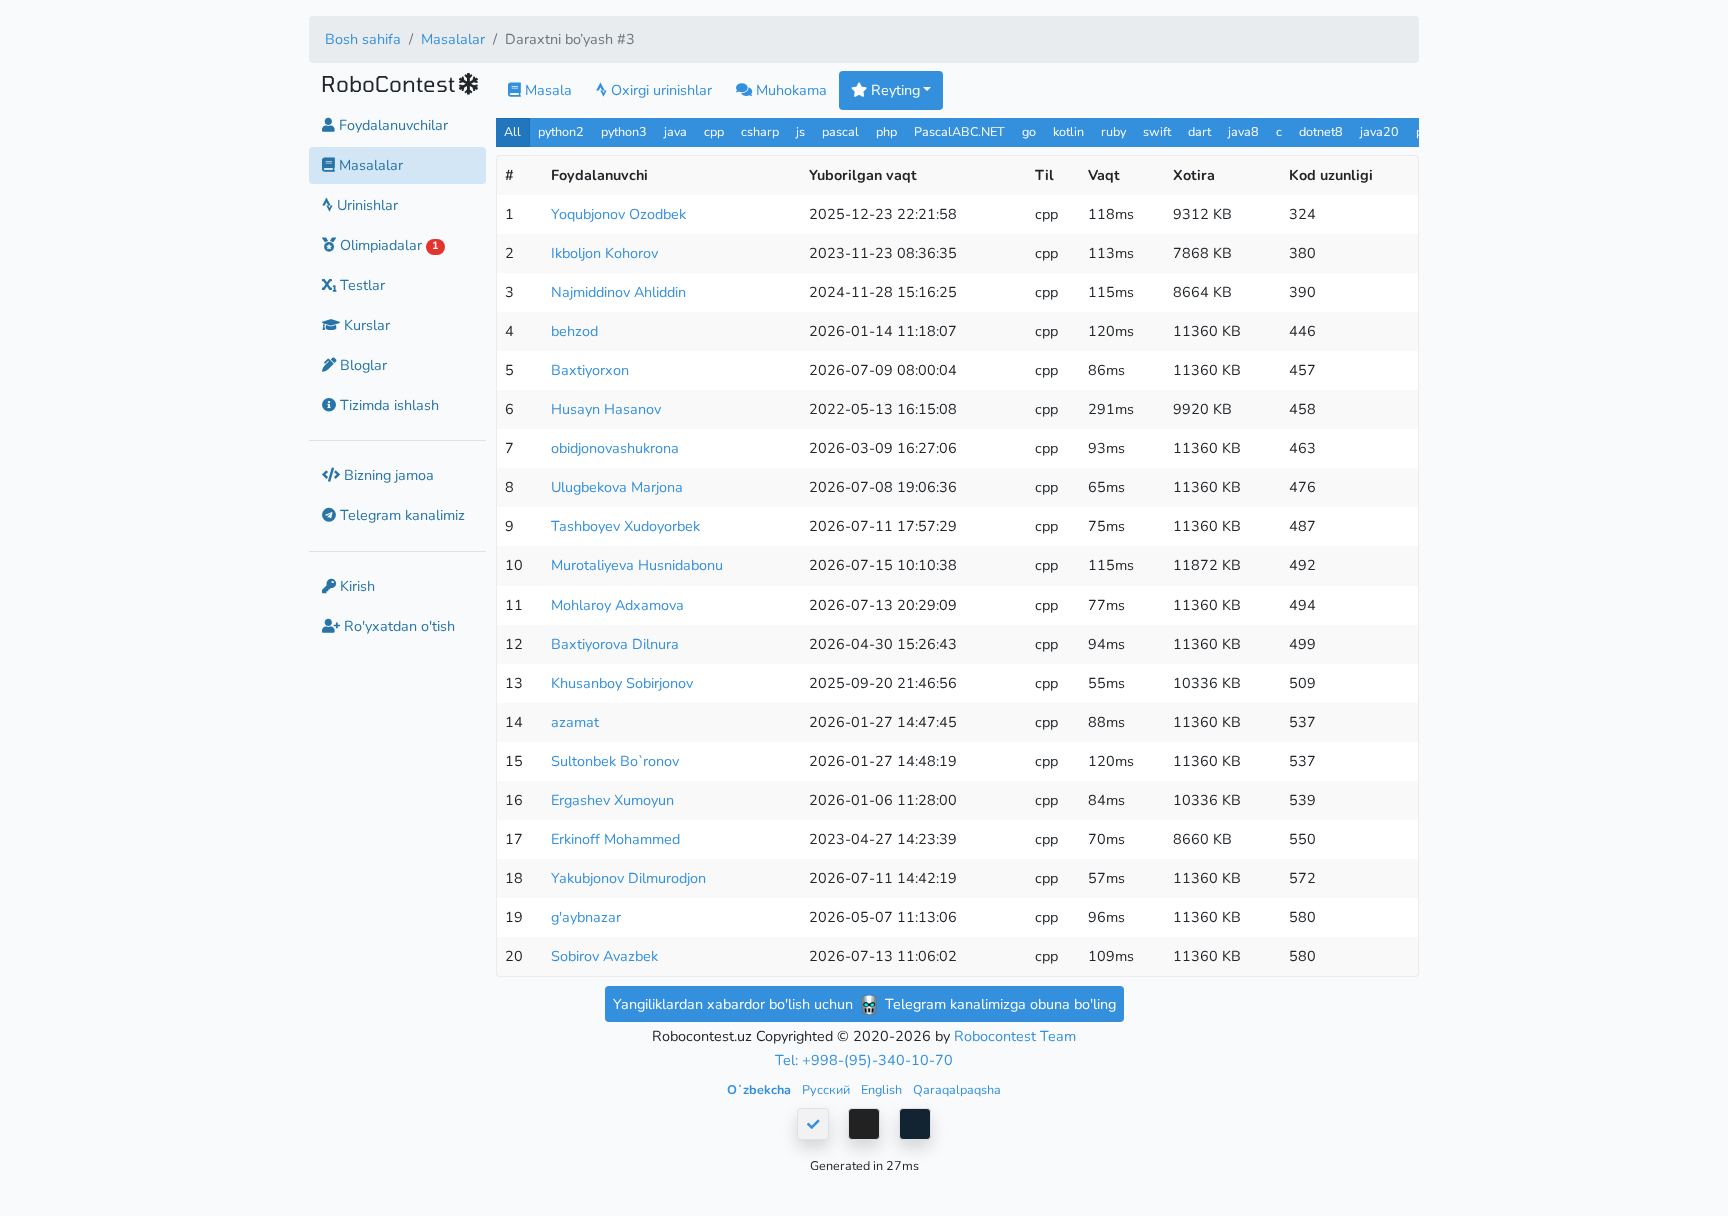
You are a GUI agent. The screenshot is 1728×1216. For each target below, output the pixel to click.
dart (1199, 131)
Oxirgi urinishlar (659, 90)
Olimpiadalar (387, 245)
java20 (1379, 131)
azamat (575, 722)
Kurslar (365, 325)
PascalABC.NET (959, 131)
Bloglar (361, 365)
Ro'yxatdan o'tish (397, 626)
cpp (714, 131)
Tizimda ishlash (387, 405)
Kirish (355, 586)
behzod (574, 331)
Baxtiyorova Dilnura (615, 644)
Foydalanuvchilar (391, 125)
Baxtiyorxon (590, 370)
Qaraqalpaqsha (957, 1089)
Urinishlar (365, 205)
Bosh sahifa (363, 39)
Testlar (360, 285)
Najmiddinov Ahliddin (618, 292)
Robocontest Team (1015, 1036)
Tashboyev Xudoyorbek (625, 526)
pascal (840, 131)
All (512, 131)
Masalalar (453, 39)
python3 (624, 131)
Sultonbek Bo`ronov (615, 761)
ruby (1113, 131)
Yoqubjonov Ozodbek (618, 214)
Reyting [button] (893, 90)
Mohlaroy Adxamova (617, 605)
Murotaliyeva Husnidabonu (637, 565)
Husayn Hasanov (606, 409)
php (886, 131)
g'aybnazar (586, 917)
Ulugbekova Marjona (617, 487)
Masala (546, 90)
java (675, 131)
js (800, 131)
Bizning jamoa (387, 475)
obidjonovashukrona (615, 448)
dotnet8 (1321, 131)
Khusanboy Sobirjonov (622, 683)
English (883, 1089)
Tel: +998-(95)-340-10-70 (864, 1060)
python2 (561, 131)
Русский (827, 1089)
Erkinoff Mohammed (615, 839)
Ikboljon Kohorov (604, 253)
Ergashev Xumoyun (612, 800)
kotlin (1068, 131)
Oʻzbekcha (760, 1089)
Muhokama (789, 90)
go (1029, 131)
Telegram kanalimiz (400, 516)
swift (1157, 131)
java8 (1243, 131)
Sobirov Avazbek (604, 956)
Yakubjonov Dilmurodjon (628, 878)
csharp (760, 131)
